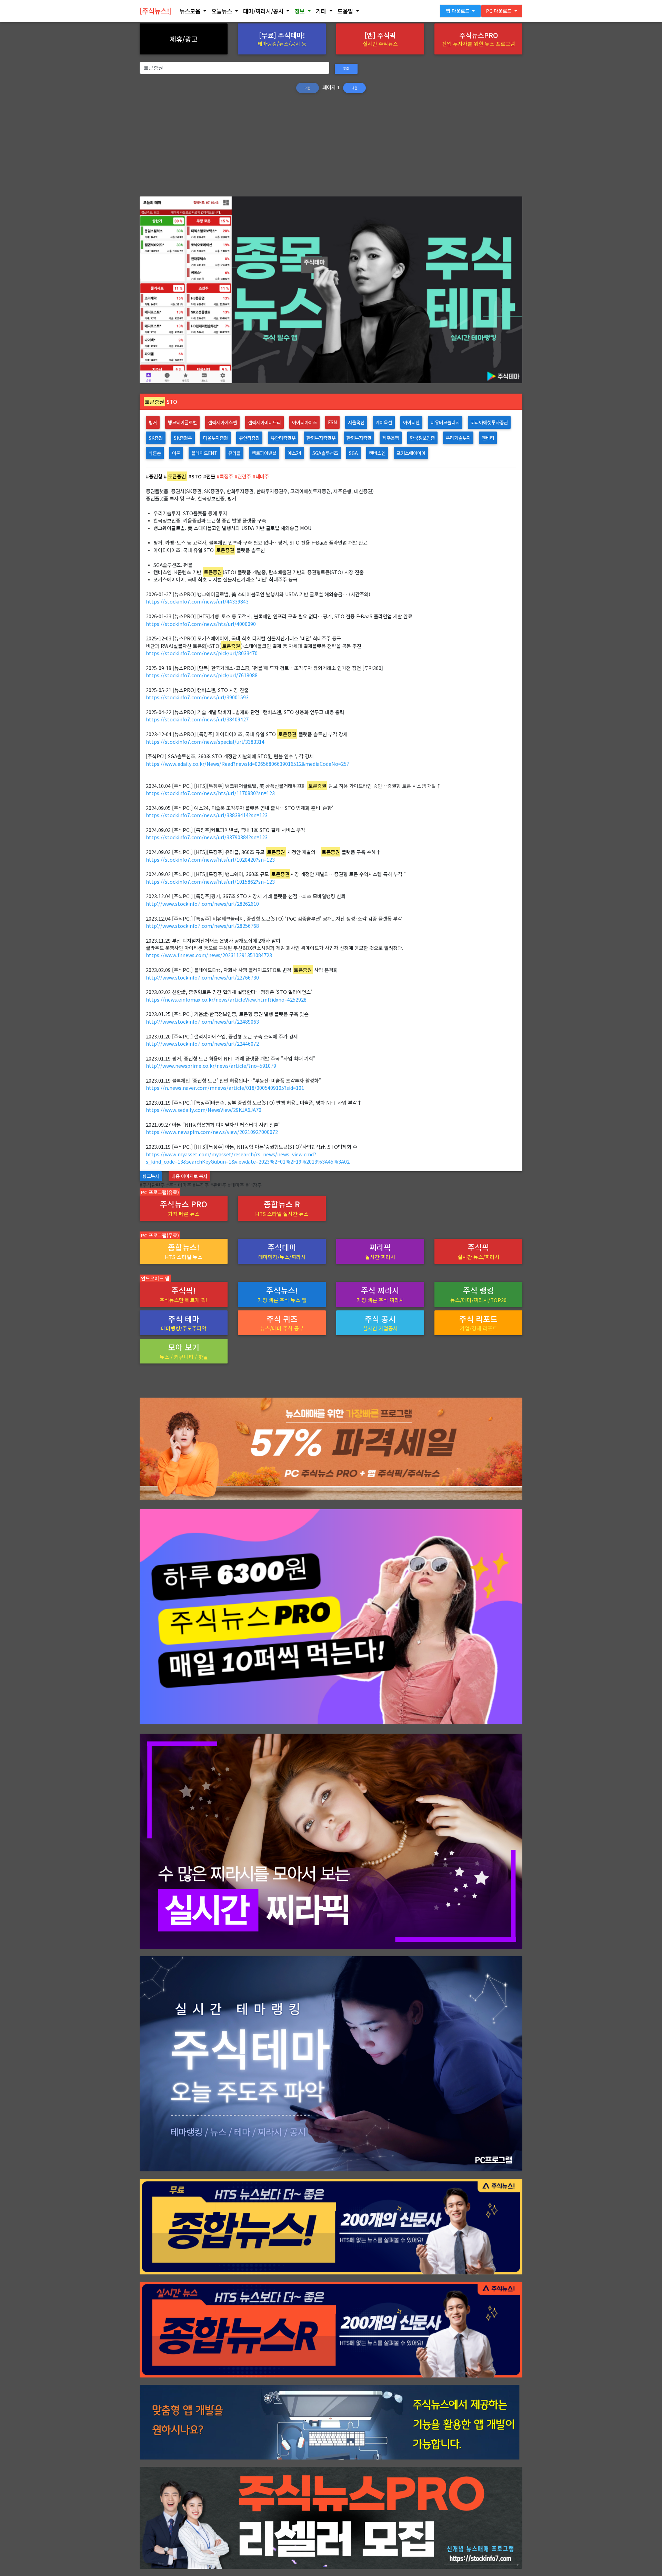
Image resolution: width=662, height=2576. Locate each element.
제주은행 (391, 438)
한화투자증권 (359, 438)
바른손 (155, 453)
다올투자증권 (215, 438)
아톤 (176, 453)
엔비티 (488, 438)
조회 (346, 69)
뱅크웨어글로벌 (182, 422)
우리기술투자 (458, 438)
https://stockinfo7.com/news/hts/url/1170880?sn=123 (210, 793)
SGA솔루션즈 (325, 453)
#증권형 (154, 476)
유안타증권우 (283, 438)
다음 (354, 88)
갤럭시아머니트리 (264, 422)
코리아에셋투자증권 (489, 422)
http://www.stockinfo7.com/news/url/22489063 (202, 1021)
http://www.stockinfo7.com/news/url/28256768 (202, 926)
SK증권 (156, 438)
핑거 (153, 422)
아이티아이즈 (304, 422)
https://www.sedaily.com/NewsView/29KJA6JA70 (204, 1110)
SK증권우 (183, 438)
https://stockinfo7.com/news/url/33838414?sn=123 (207, 815)
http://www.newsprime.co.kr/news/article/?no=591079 (211, 1066)
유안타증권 (249, 438)
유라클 (234, 453)
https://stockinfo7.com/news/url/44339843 (197, 601)
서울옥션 (356, 422)
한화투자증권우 (321, 438)
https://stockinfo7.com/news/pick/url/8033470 (202, 653)
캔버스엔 (377, 453)
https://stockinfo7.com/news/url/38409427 (197, 719)
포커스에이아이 (411, 453)
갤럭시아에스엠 (222, 422)
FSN (332, 422)
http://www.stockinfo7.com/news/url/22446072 (202, 1043)
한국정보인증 (422, 438)
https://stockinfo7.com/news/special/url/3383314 (205, 742)
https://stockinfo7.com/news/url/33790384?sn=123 (207, 837)
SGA (353, 453)
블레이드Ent (204, 453)
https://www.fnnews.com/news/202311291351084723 (209, 955)
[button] (193, 11)
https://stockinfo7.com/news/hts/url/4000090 (201, 624)
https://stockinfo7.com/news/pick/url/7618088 (202, 675)
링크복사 (151, 1176)
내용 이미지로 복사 (189, 1176)
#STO (195, 476)
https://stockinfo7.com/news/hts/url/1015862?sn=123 (210, 881)
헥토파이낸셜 (264, 453)
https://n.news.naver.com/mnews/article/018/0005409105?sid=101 (225, 1088)
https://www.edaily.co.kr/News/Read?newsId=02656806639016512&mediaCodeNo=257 (248, 764)
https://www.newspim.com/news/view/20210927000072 (212, 1132)
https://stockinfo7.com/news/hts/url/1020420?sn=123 (210, 859)
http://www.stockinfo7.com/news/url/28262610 (202, 904)
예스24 (294, 453)
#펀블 (209, 476)
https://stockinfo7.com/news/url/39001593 (197, 697)
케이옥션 (384, 422)
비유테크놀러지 (445, 422)
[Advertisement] (331, 148)
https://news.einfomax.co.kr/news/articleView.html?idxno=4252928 (226, 999)
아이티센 (411, 422)
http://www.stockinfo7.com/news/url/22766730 (202, 977)
